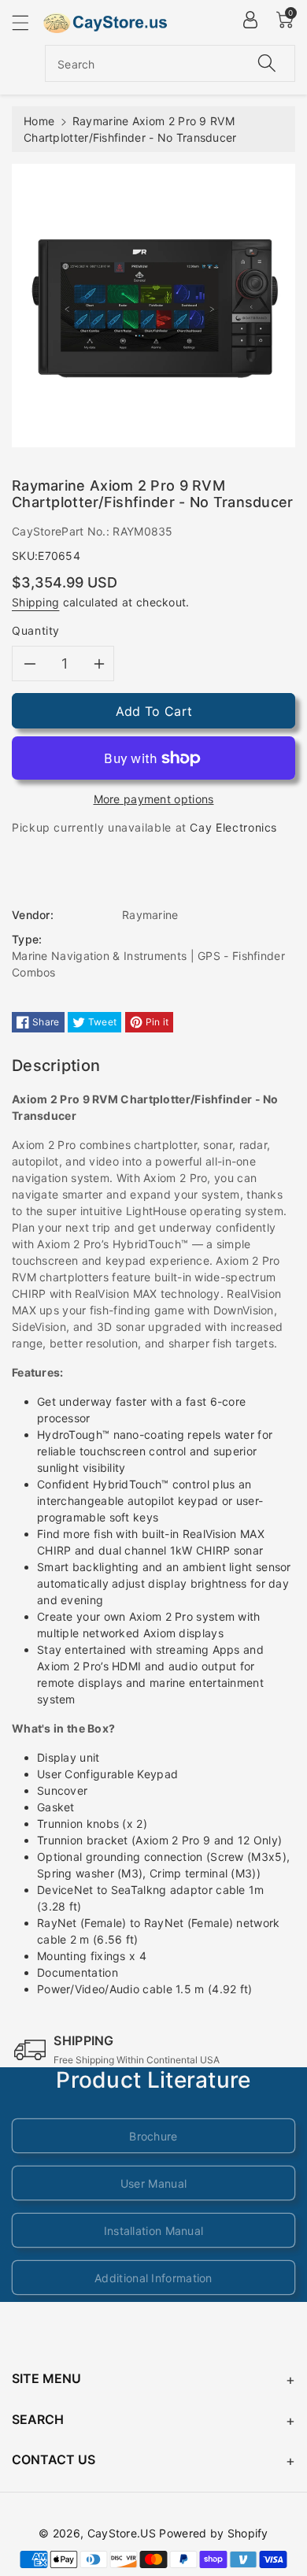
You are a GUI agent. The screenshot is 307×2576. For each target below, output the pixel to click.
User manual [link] (153, 2183)
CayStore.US (122, 2533)
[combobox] (170, 63)
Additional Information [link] (153, 2278)
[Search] (267, 63)
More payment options (154, 799)
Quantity (36, 630)
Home (39, 121)
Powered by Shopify (213, 2533)
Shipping (35, 602)
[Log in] (250, 20)
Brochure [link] (153, 2136)
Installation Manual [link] (154, 2231)
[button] (28, 22)
